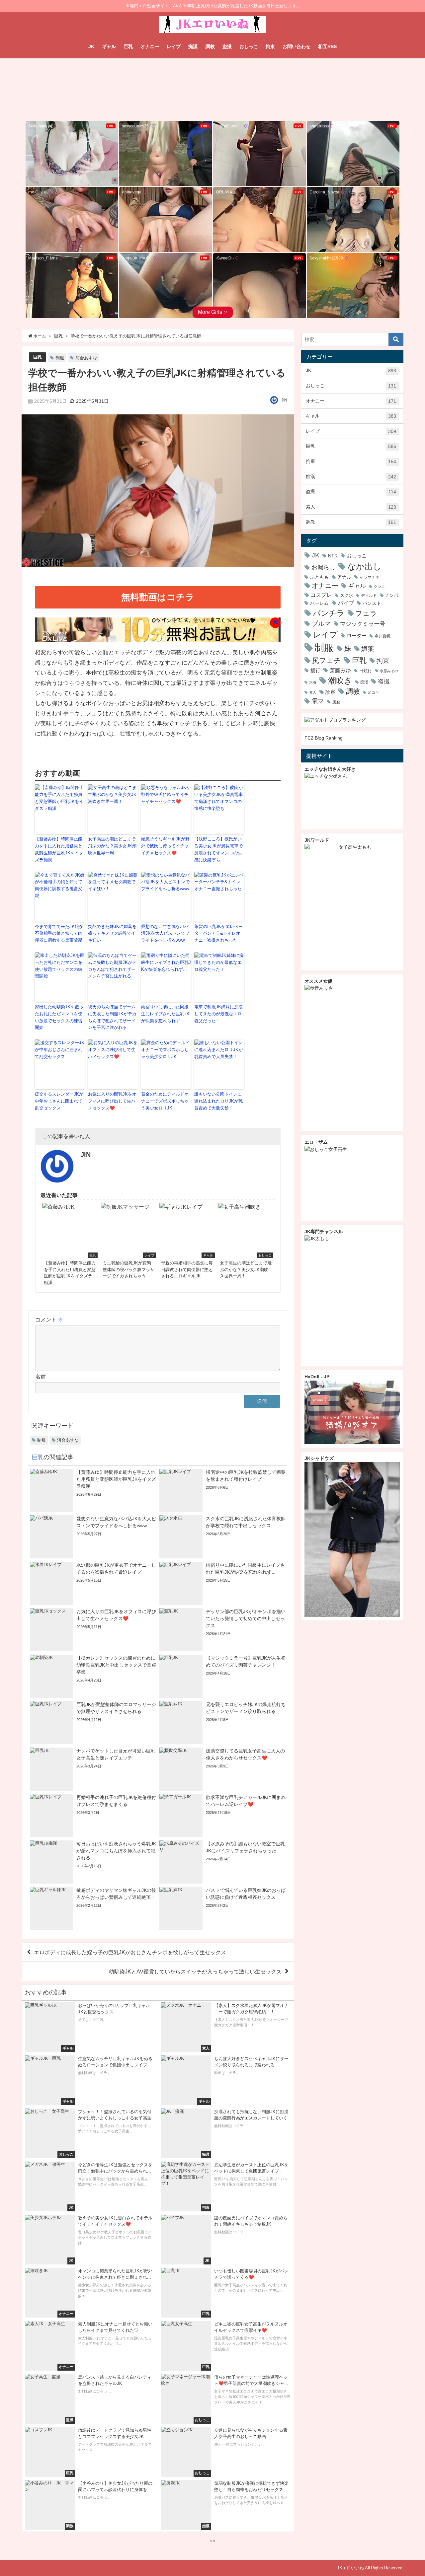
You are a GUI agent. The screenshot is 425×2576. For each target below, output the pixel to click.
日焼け (366, 671)
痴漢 (193, 46)
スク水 (346, 595)
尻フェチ (327, 660)
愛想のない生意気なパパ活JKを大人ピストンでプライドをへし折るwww (165, 933)
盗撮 (227, 46)
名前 (41, 1377)
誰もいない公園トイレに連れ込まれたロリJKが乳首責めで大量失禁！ (218, 1101)
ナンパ (392, 595)
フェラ (366, 613)
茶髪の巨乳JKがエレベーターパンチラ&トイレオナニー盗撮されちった (218, 933)
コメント (49, 1320)
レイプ (174, 46)
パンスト (372, 603)
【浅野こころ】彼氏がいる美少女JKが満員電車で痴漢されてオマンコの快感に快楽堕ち (218, 849)
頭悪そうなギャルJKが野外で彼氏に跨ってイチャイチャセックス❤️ (165, 846)
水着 (313, 682)
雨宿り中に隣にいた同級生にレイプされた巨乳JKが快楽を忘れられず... (165, 1014)
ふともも (319, 577)
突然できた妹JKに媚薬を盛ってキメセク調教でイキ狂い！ (112, 933)
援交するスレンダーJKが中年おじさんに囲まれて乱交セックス (59, 1101)
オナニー (150, 46)
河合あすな (86, 358)
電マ (318, 701)
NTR (333, 556)
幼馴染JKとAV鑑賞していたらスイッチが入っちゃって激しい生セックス (195, 1971)
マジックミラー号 (363, 624)
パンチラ (329, 613)
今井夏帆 (382, 636)
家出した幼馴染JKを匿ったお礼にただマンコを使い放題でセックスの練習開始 (59, 1017)
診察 (330, 692)
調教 (210, 46)
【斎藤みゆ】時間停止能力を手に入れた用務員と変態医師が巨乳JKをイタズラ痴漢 (59, 849)
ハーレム (319, 603)
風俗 (337, 702)
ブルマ (321, 623)
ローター (357, 636)
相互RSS (327, 46)
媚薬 (368, 649)
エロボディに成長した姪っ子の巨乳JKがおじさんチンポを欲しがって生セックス (130, 1952)
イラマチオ (370, 577)
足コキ (373, 692)
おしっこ (249, 46)
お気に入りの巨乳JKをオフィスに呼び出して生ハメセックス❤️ (112, 1101)
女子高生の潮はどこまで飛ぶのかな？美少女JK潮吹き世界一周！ (112, 846)
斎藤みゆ (340, 670)
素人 (351, 507)
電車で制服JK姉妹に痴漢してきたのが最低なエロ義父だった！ (218, 1014)
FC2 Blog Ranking (324, 738)
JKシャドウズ (319, 1458)
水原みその (389, 671)
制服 (60, 358)
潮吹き (340, 680)
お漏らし (323, 567)
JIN (284, 400)
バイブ (346, 603)
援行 (315, 670)
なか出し (364, 566)
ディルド (369, 596)
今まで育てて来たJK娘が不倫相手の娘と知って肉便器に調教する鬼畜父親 (59, 933)
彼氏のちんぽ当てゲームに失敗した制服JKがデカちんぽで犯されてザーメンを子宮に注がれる (112, 1017)
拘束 (270, 46)
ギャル (109, 46)
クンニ (379, 587)
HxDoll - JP (317, 1377)
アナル (344, 577)
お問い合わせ (297, 46)
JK (91, 46)
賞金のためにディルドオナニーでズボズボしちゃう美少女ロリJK (165, 1101)
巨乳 (128, 46)
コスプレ (321, 595)
